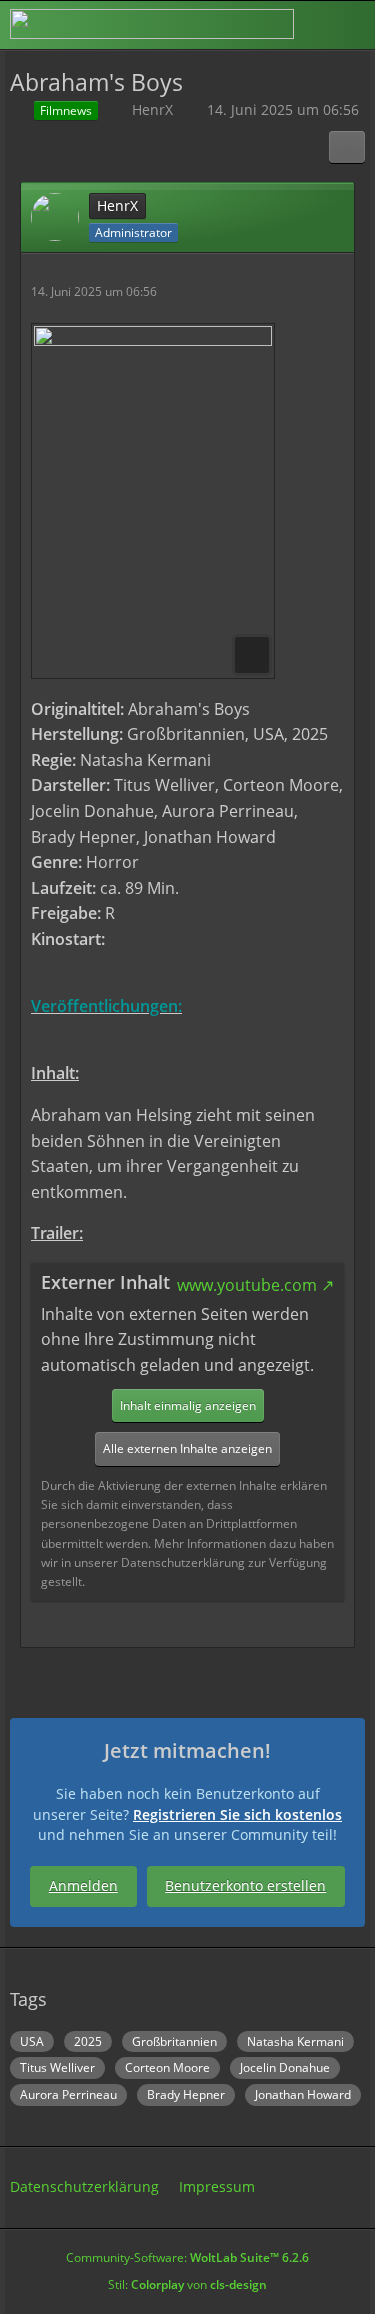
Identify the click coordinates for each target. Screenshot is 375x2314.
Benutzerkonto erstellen (245, 1885)
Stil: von (187, 2284)
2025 (88, 2041)
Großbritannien (174, 2041)
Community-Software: (187, 2257)
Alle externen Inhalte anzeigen (187, 1448)
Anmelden (83, 1885)
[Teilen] (347, 147)
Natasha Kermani (295, 2041)
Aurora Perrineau (68, 2094)
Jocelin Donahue (285, 2067)
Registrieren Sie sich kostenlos (237, 1814)
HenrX (152, 109)
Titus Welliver (57, 2067)
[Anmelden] (299, 24)
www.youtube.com (247, 1285)
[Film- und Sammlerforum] (152, 24)
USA (32, 2041)
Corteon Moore (167, 2067)
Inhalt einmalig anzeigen (188, 1405)
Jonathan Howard (303, 2094)
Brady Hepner (186, 2094)
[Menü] (349, 25)
